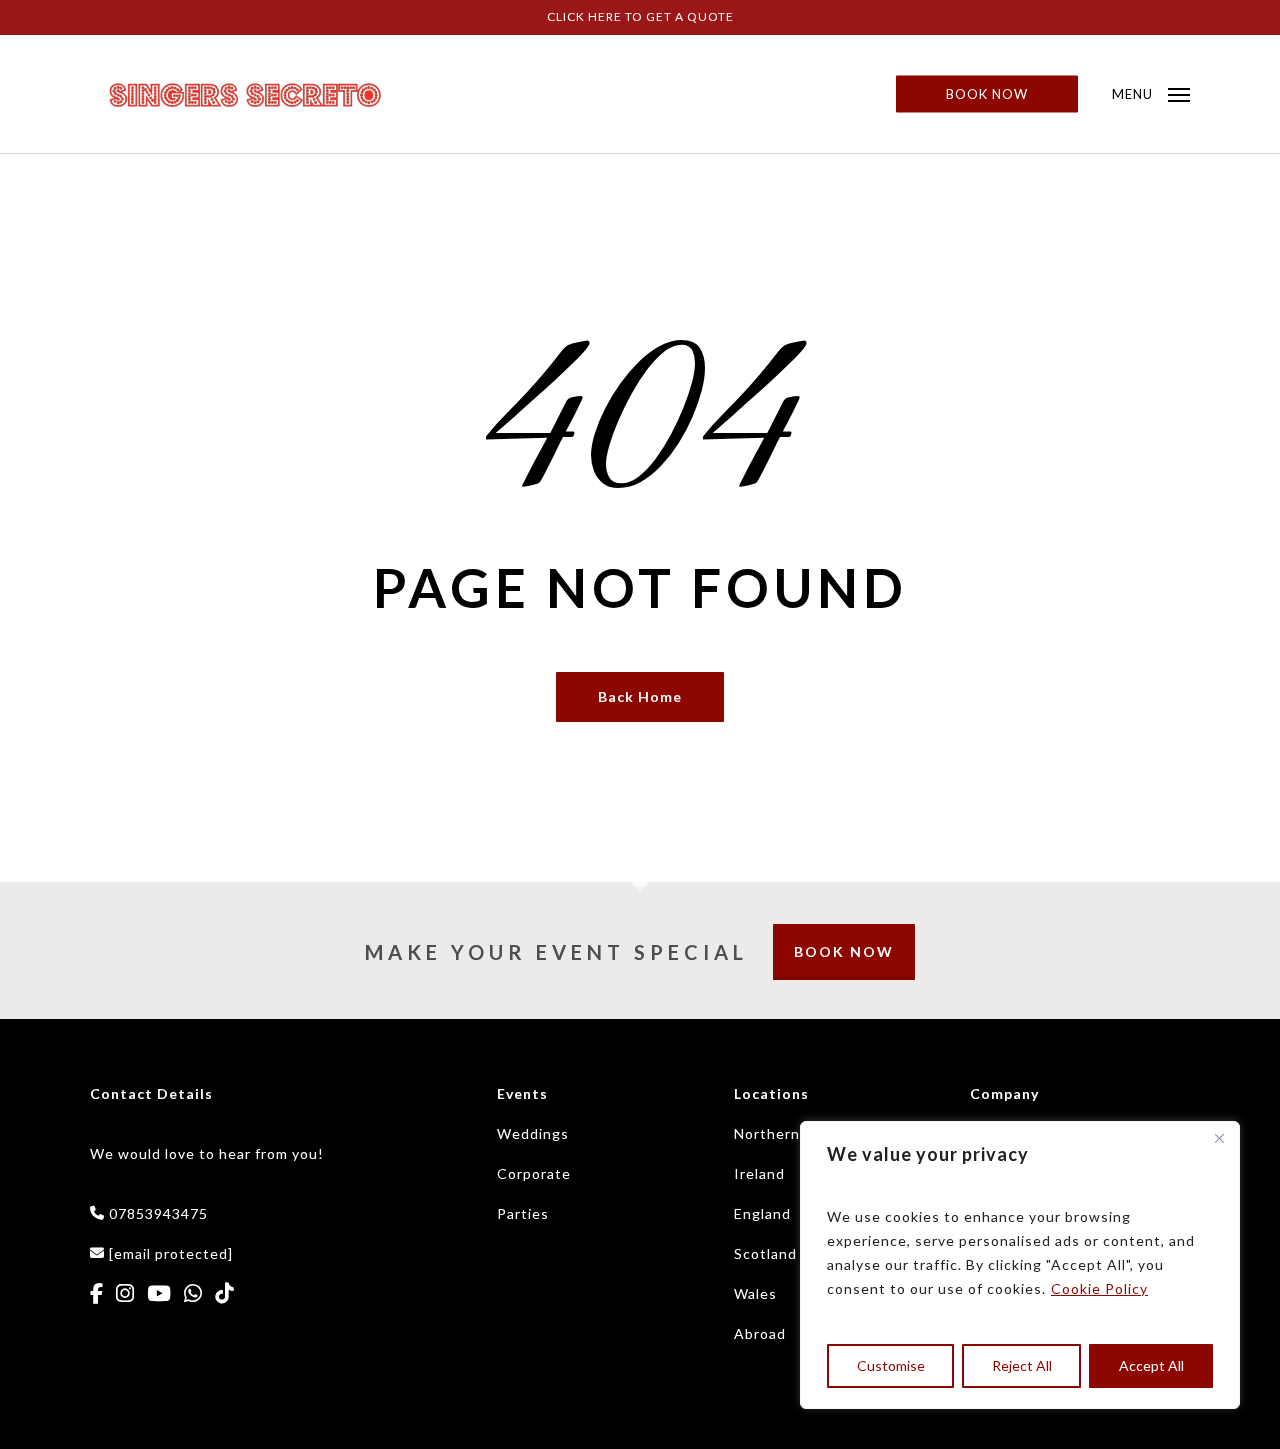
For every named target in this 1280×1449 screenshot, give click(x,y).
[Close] (1219, 1138)
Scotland (765, 1253)
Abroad (760, 1333)
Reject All (1022, 1365)
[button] (1151, 94)
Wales (755, 1293)
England (762, 1213)
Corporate (534, 1173)
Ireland (759, 1173)
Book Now (844, 951)
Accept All (1151, 1365)
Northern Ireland (794, 1133)
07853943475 (158, 1213)
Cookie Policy (1099, 1288)
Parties (523, 1213)
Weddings (533, 1133)
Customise (891, 1365)
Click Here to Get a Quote (640, 16)
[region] (1020, 1265)
